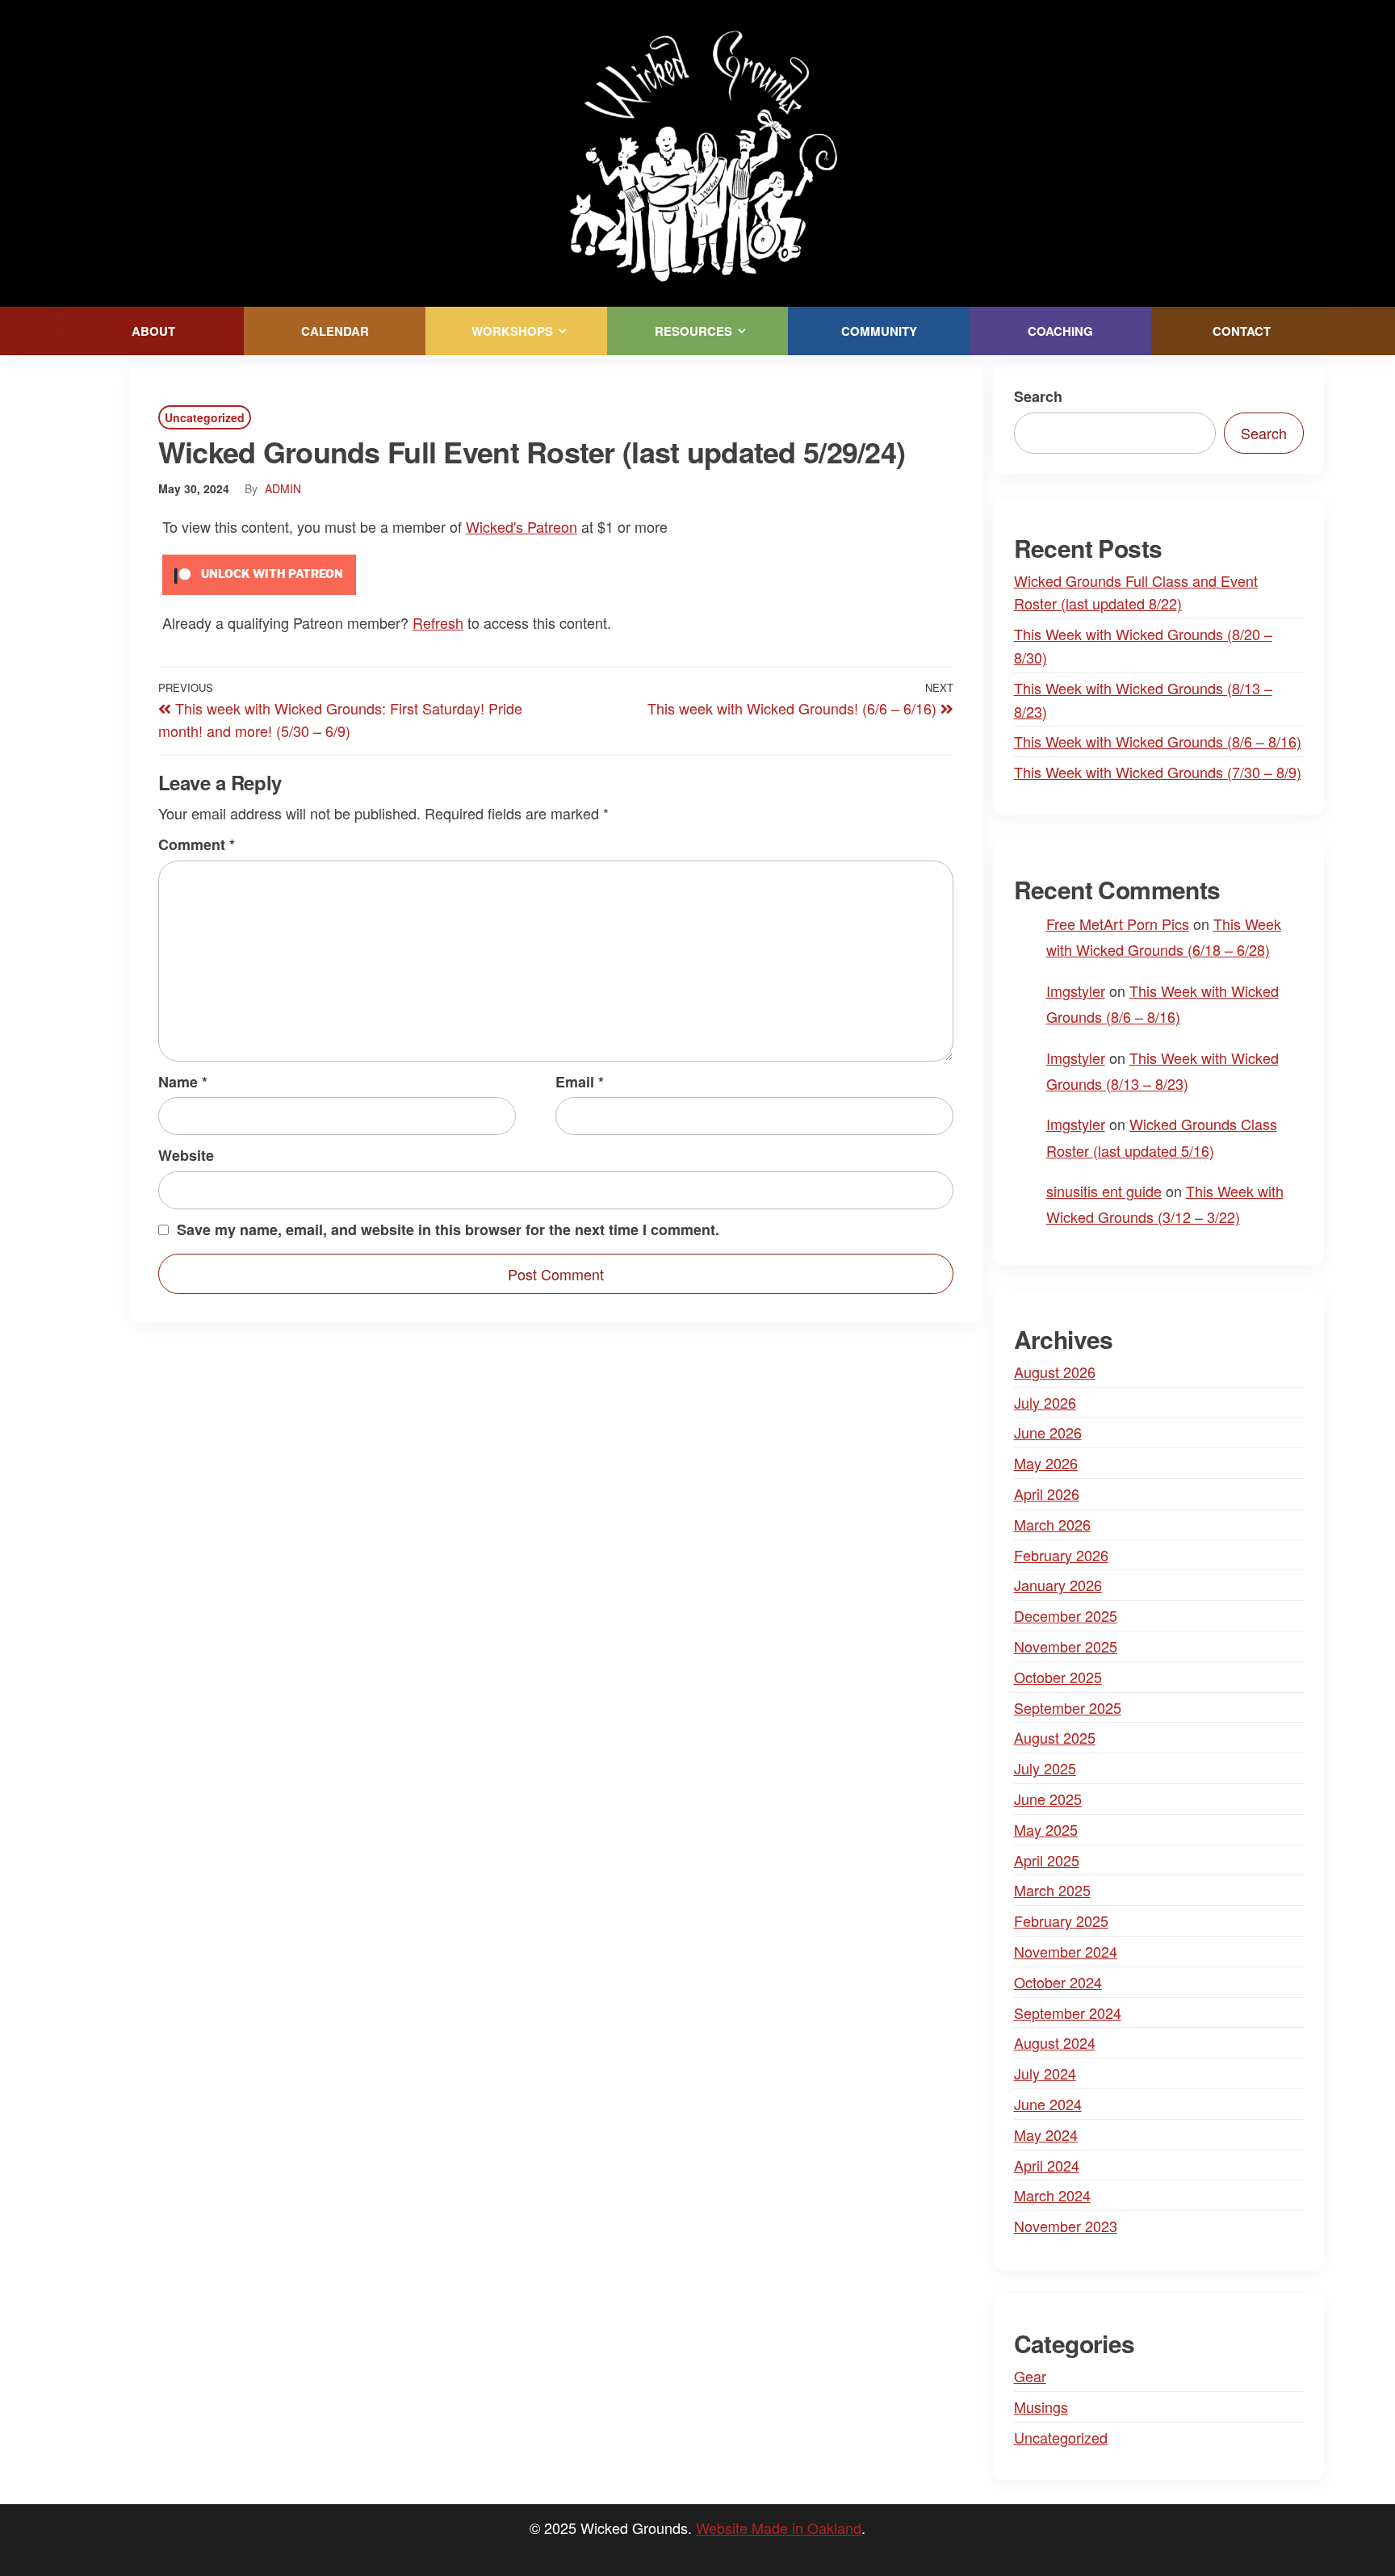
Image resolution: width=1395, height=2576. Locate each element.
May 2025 (1046, 1829)
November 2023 (1066, 2226)
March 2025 (1052, 1890)
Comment (197, 844)
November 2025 (1066, 1646)
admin (283, 488)
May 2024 (1046, 2134)
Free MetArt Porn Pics (1118, 924)
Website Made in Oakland (779, 2528)
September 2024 (1068, 2013)
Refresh (438, 622)
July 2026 (1045, 1402)
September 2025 (1068, 1707)
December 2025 (1066, 1615)
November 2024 (1066, 1951)
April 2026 (1047, 1493)
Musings (1041, 2406)
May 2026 (1046, 1463)
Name (183, 1082)
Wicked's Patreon (522, 526)
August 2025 (1055, 1737)
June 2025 (1048, 1799)
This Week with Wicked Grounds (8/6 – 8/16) (1158, 741)
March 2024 (1052, 2195)
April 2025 (1047, 1860)
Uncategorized (205, 417)
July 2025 (1045, 1768)
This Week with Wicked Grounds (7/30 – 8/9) (1158, 772)
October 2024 (1058, 1982)
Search (1038, 396)
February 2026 (1061, 1555)
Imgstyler (1076, 991)
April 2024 (1047, 2165)
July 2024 (1045, 2073)
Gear (1030, 2376)
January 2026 (1058, 1585)
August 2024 (1055, 2042)
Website (186, 1155)
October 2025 (1058, 1677)
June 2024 (1048, 2104)
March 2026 (1052, 1524)
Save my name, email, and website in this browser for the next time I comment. (448, 1229)
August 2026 (1055, 1372)
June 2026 (1048, 1432)
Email (580, 1082)
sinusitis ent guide (1104, 1191)
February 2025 (1061, 1920)
